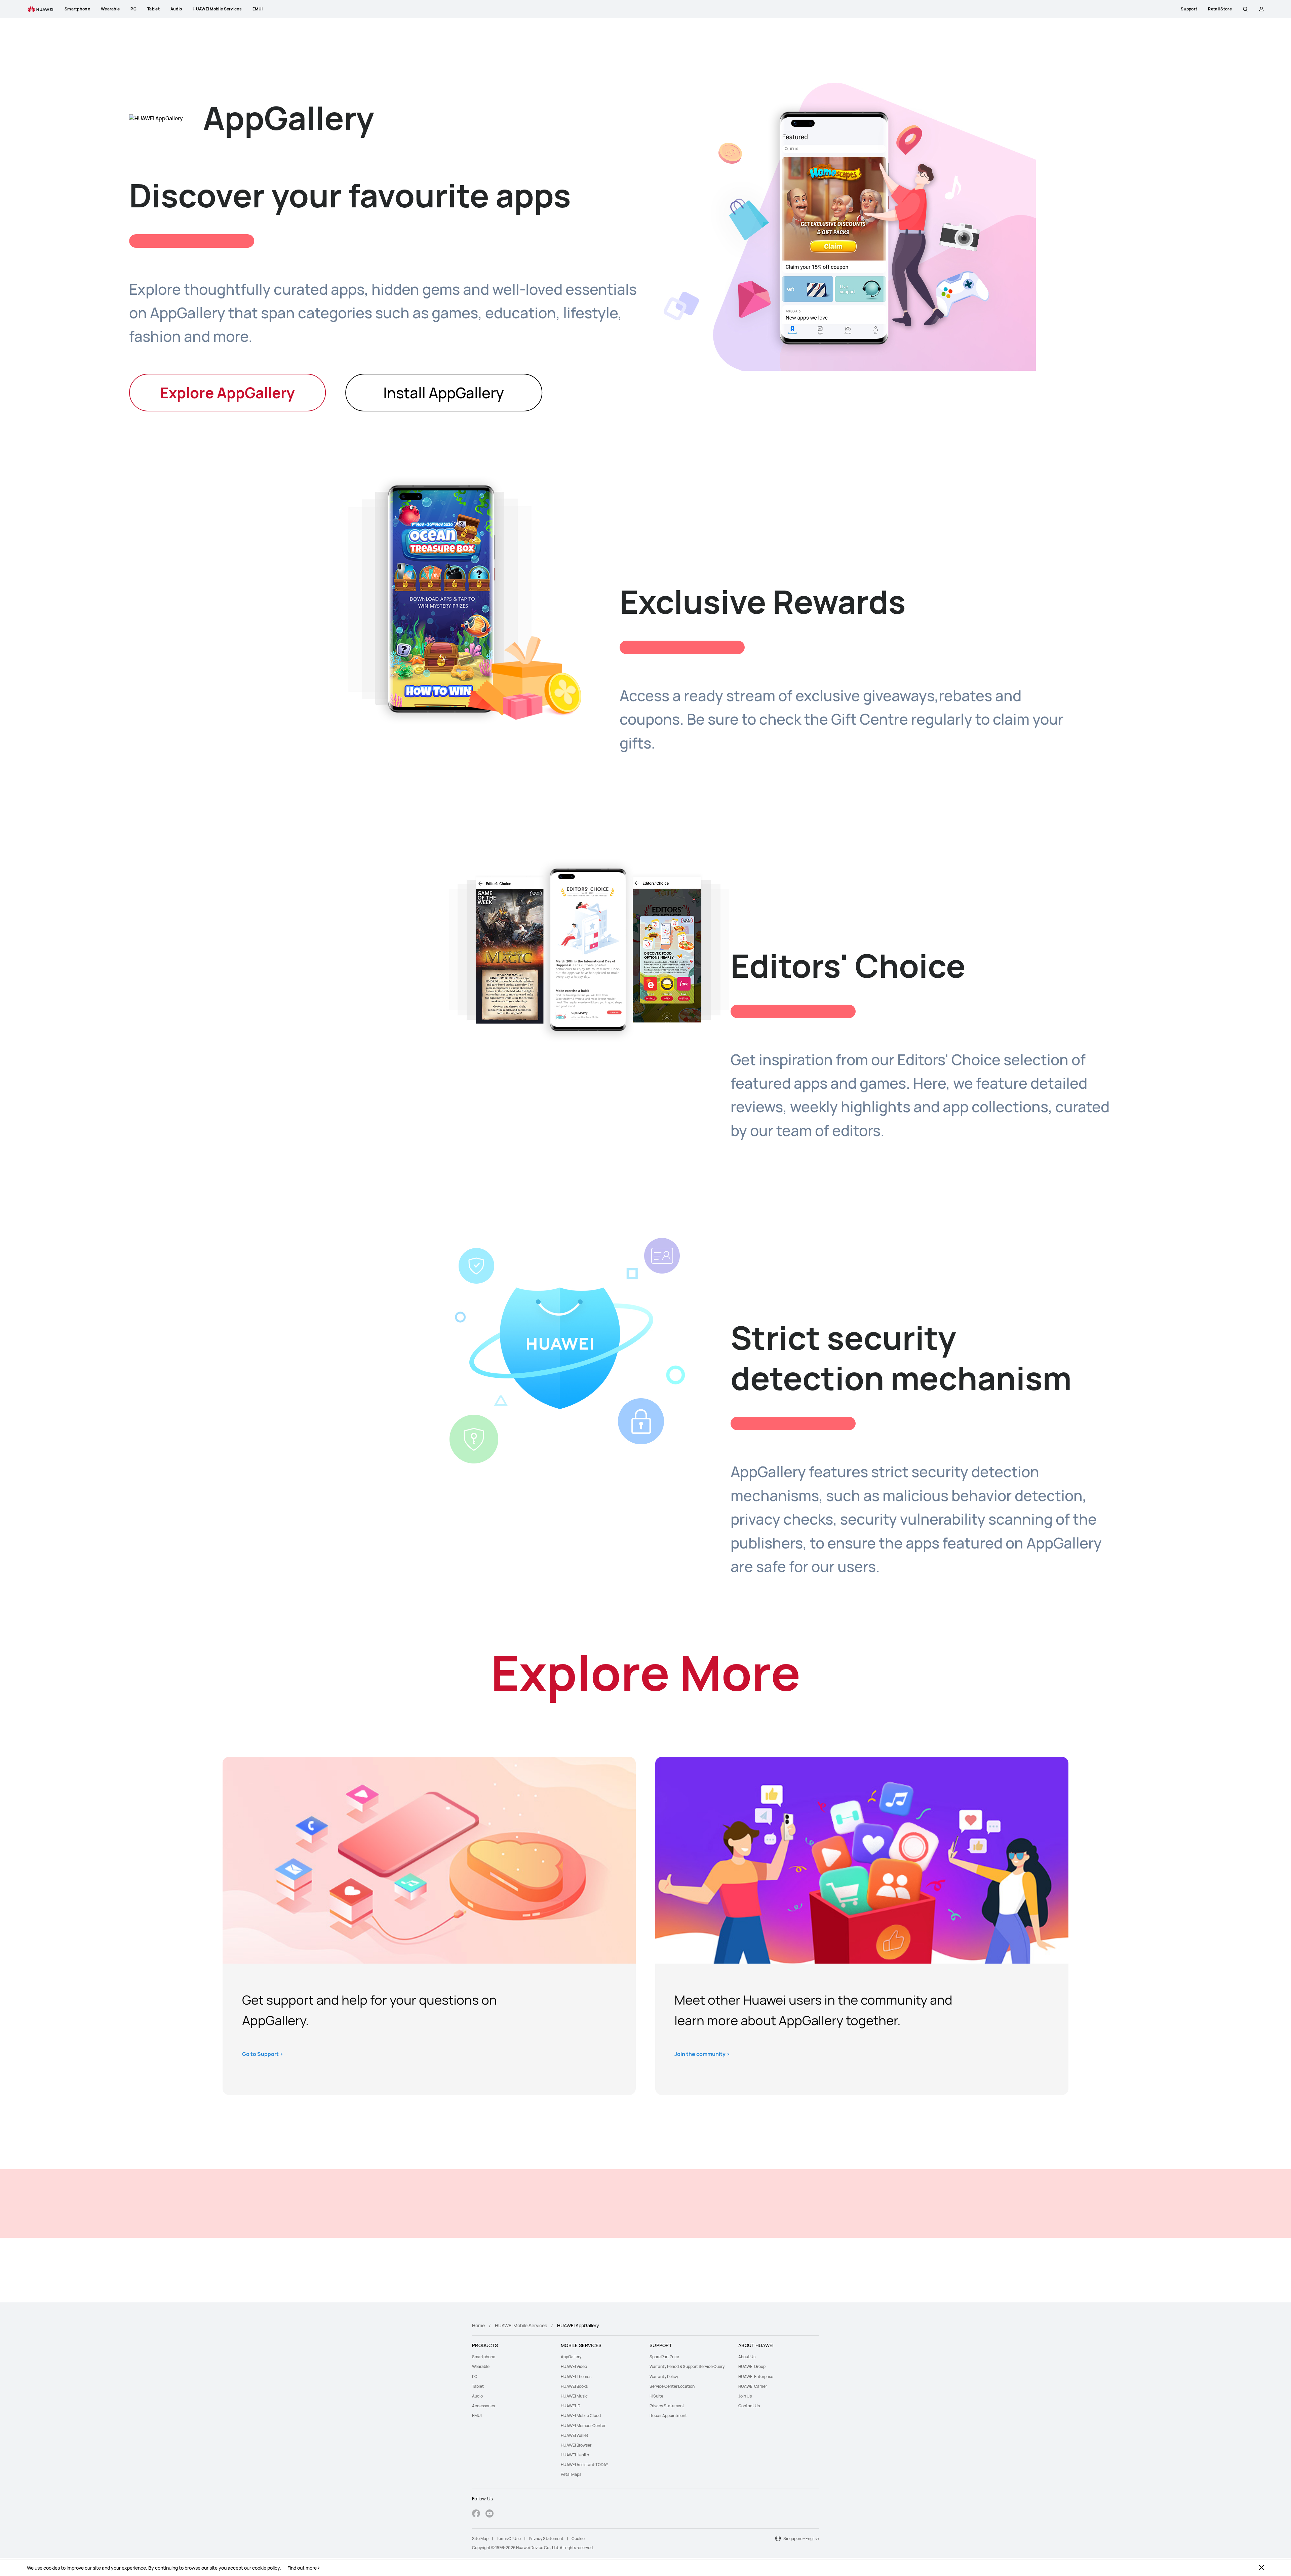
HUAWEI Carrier (753, 2386)
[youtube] (490, 2514)
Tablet (478, 2386)
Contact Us (749, 2406)
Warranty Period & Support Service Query (687, 2366)
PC (475, 2377)
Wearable (481, 2366)
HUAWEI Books (574, 2386)
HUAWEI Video (574, 2366)
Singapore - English (801, 2539)
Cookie (578, 2539)
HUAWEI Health (575, 2455)
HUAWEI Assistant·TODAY (584, 2465)
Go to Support (263, 2054)
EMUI (477, 2416)
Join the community (702, 2054)
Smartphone (484, 2357)
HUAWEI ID (571, 2406)
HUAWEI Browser (576, 2445)
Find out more (302, 2568)
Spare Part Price (664, 2357)
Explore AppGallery (227, 393)
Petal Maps (571, 2474)
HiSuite (656, 2396)
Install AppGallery (444, 393)
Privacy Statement (667, 2406)
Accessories (483, 2406)
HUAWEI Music (574, 2396)
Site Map (480, 2539)
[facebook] (476, 2514)
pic (429, 1860)
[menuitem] (512, 2357)
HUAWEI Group (752, 2366)
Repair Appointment (668, 2416)
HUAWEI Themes (576, 2377)
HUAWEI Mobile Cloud (581, 2416)
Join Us (745, 2396)
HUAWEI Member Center (583, 2426)
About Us (747, 2357)
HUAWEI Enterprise (756, 2377)
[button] (1245, 9)
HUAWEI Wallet (575, 2435)
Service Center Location (672, 2386)
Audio (477, 2396)
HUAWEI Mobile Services (521, 2325)
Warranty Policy (664, 2377)
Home (478, 2325)
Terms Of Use (509, 2539)
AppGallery (571, 2357)
